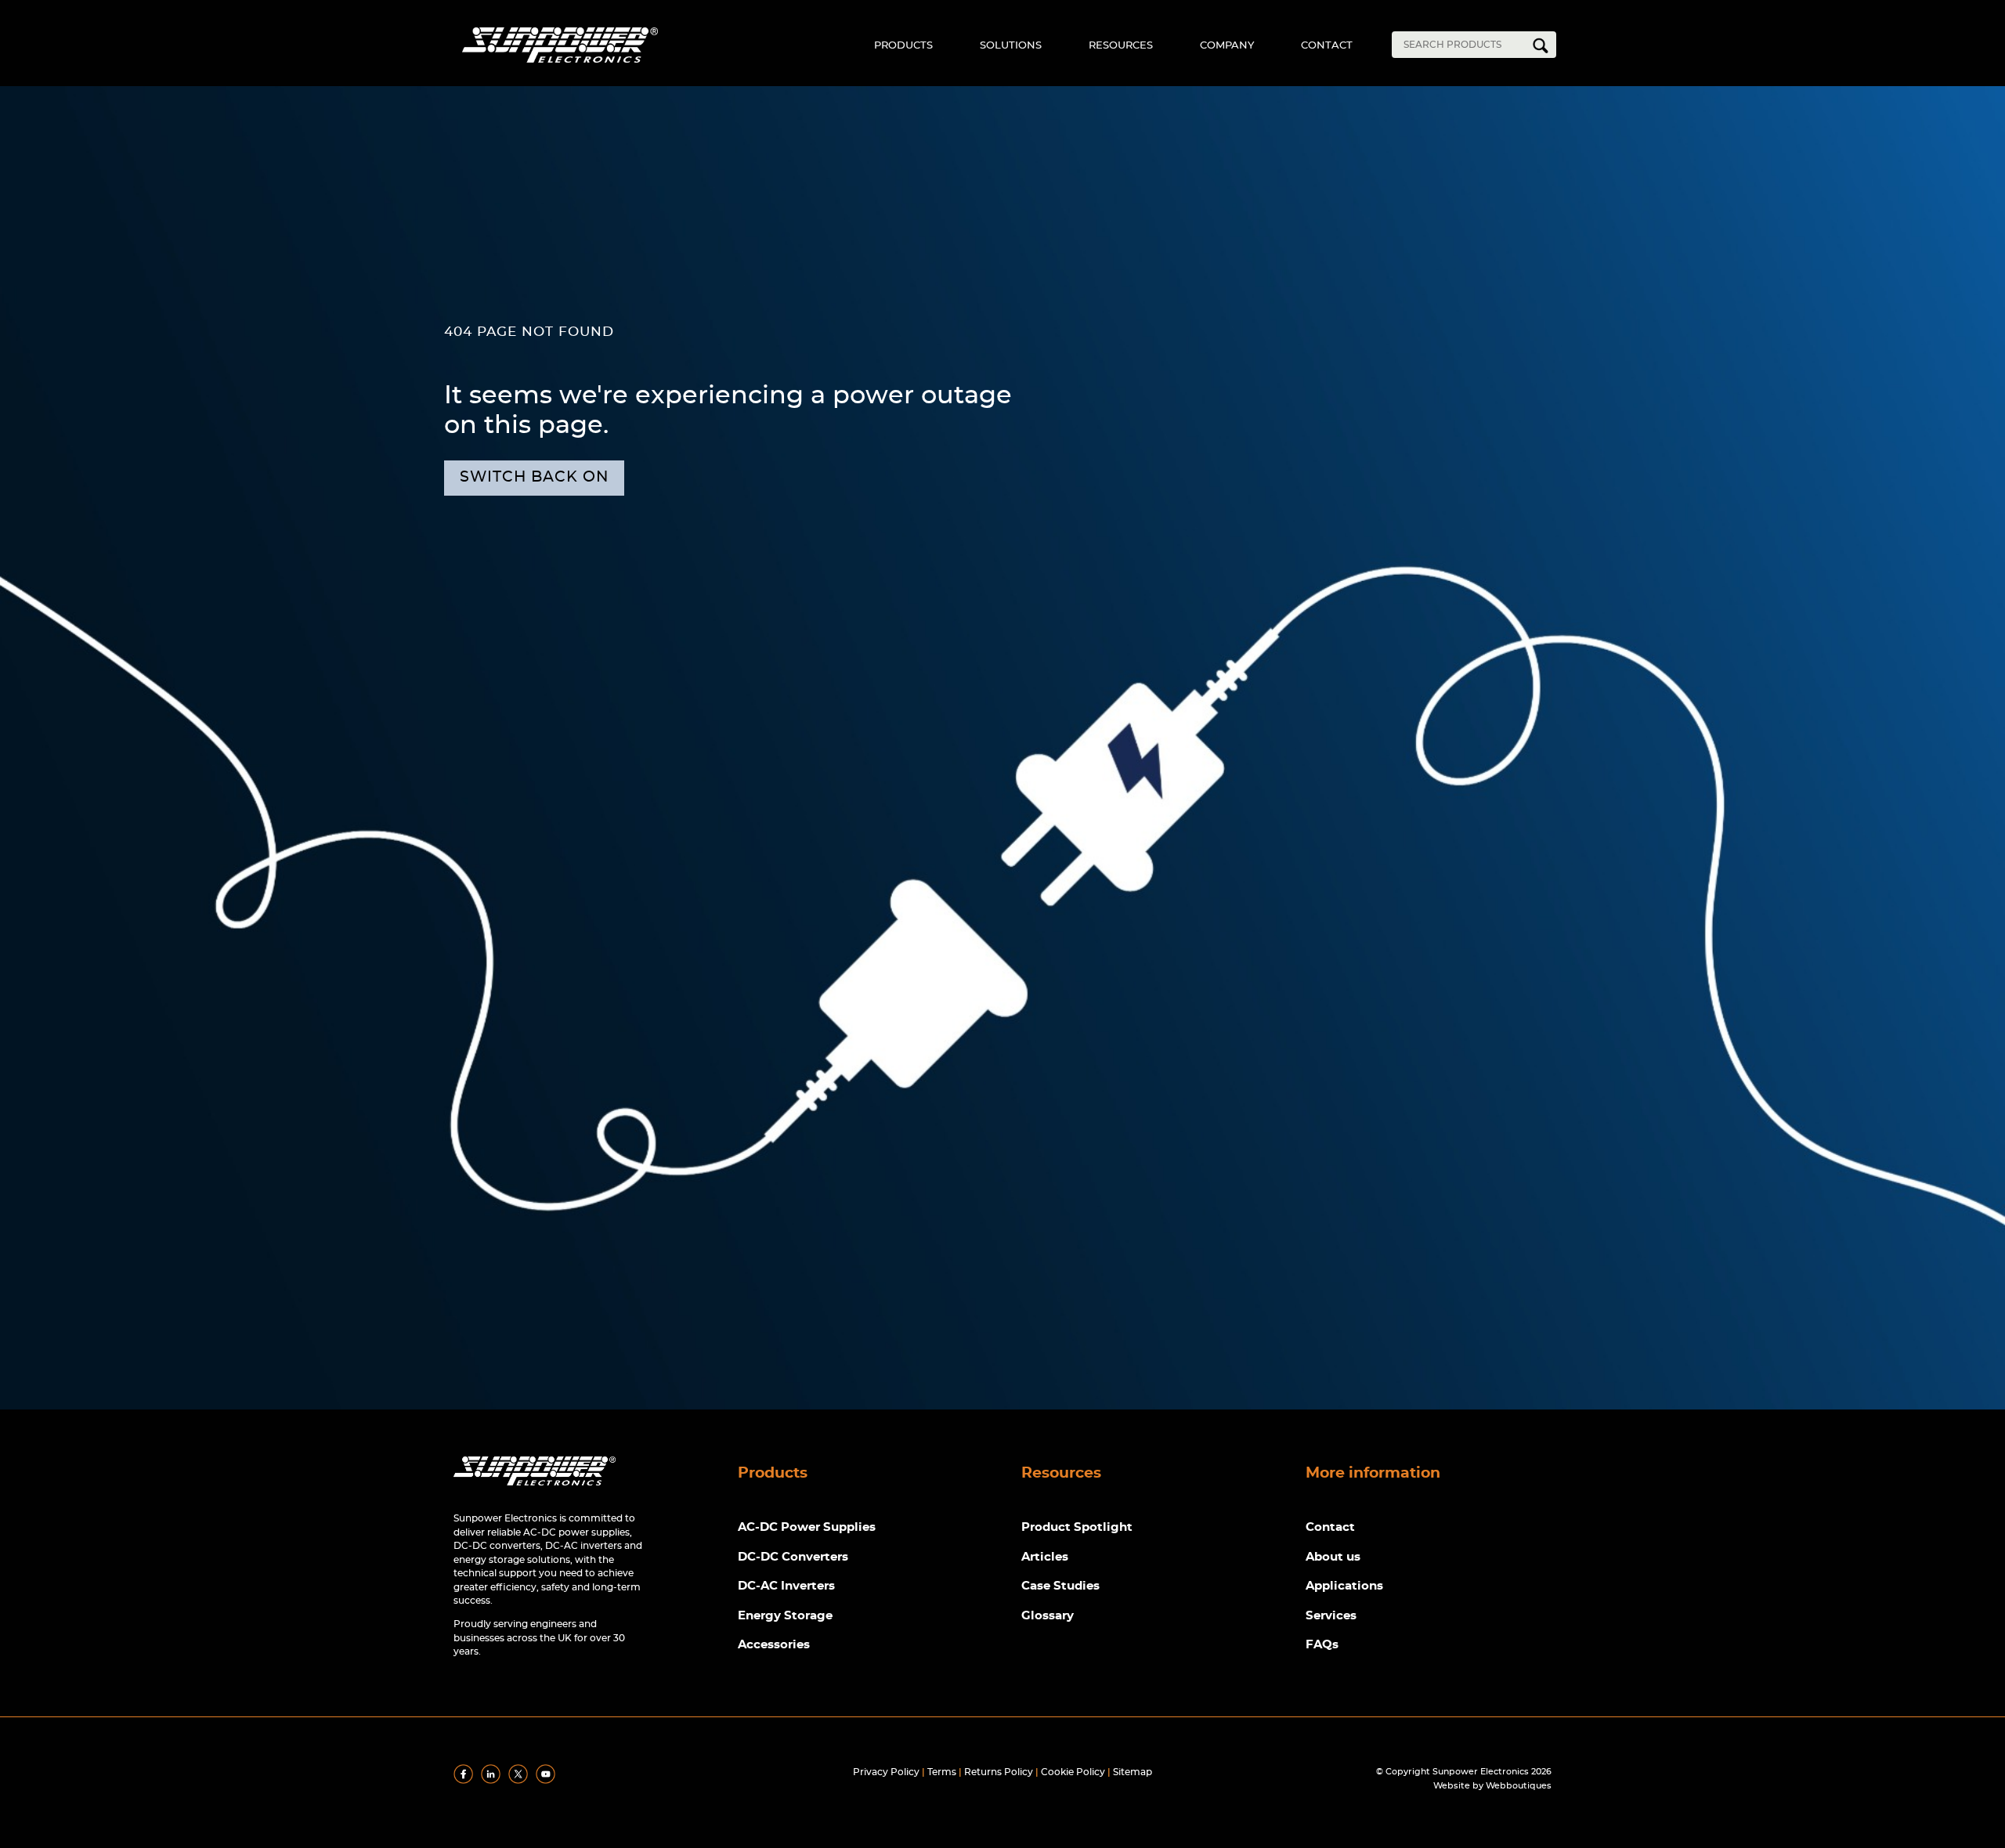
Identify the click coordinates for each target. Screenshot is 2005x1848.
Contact (1327, 46)
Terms (942, 1772)
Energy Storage (785, 1616)
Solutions (1011, 46)
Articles (1045, 1557)
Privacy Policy (886, 1772)
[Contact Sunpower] (535, 1489)
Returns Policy (999, 1772)
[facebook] (466, 1781)
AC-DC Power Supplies (807, 1527)
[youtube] (548, 1781)
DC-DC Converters (793, 1557)
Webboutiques (1519, 1786)
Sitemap (1133, 1772)
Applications (1344, 1586)
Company (1227, 46)
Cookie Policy (1073, 1772)
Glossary (1048, 1616)
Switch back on (534, 477)
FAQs (1322, 1645)
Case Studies (1060, 1586)
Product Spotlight (1077, 1527)
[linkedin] (493, 1781)
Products (903, 46)
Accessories (774, 1645)
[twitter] (521, 1781)
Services (1331, 1616)
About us (1333, 1557)
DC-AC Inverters (786, 1586)
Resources (1121, 46)
